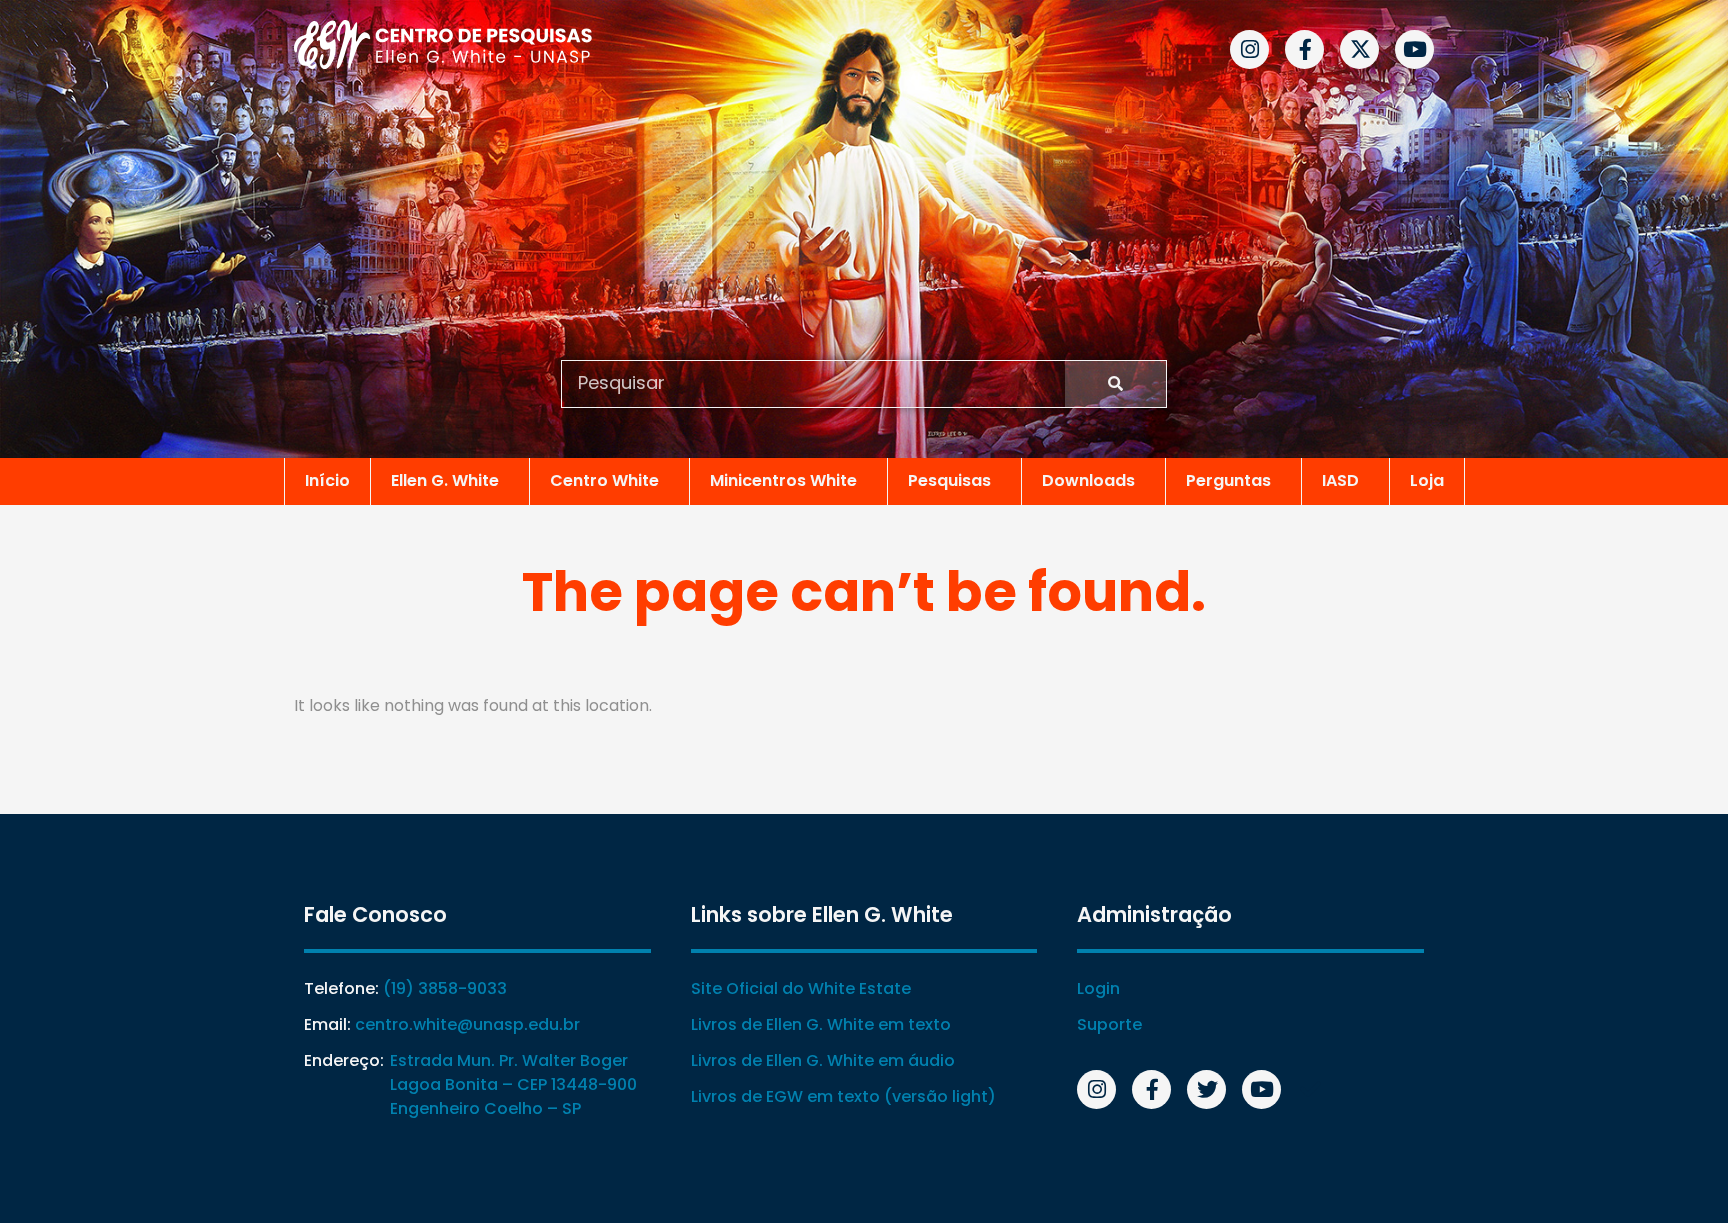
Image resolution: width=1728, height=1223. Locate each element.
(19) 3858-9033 (445, 988)
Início (327, 480)
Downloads (1088, 480)
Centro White (604, 480)
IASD (1340, 480)
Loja (1427, 480)
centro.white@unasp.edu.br (467, 1024)
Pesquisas (949, 480)
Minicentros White (783, 480)
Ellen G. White (445, 480)
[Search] (1115, 384)
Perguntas (1228, 480)
